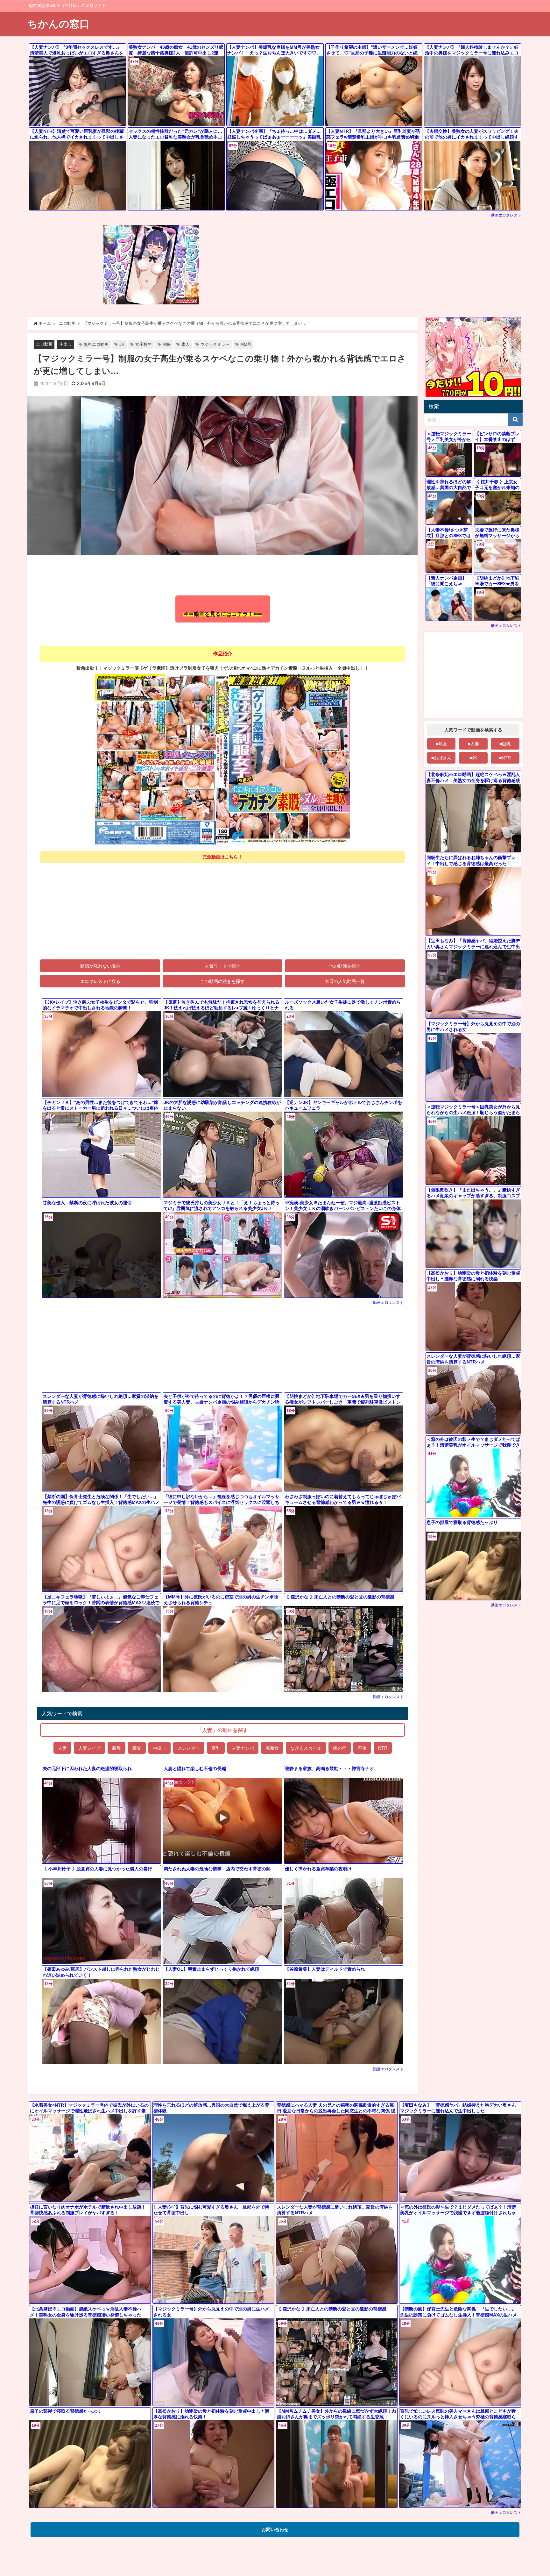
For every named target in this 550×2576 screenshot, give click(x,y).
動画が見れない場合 (100, 966)
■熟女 (441, 744)
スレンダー (189, 1748)
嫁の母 (340, 1748)
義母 (116, 1748)
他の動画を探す (345, 966)
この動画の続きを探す (222, 981)
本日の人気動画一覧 (345, 981)
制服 (167, 344)
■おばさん (441, 758)
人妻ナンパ (243, 1748)
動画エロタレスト (506, 215)
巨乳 (216, 1748)
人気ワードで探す (222, 966)
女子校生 (144, 344)
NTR (383, 1748)
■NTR (505, 758)
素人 (186, 344)
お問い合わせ (275, 2530)
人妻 (62, 1748)
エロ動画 (44, 344)
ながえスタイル (306, 1748)
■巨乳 (505, 744)
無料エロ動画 (96, 344)
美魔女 (272, 1748)
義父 (137, 1748)
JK (122, 344)
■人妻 (473, 744)
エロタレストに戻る (100, 981)
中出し (66, 344)
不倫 (362, 1748)
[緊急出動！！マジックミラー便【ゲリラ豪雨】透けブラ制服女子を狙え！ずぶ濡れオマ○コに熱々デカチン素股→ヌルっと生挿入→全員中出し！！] (222, 759)
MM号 (246, 344)
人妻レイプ (89, 1748)
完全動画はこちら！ (222, 857)
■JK (473, 758)
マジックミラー (215, 344)
